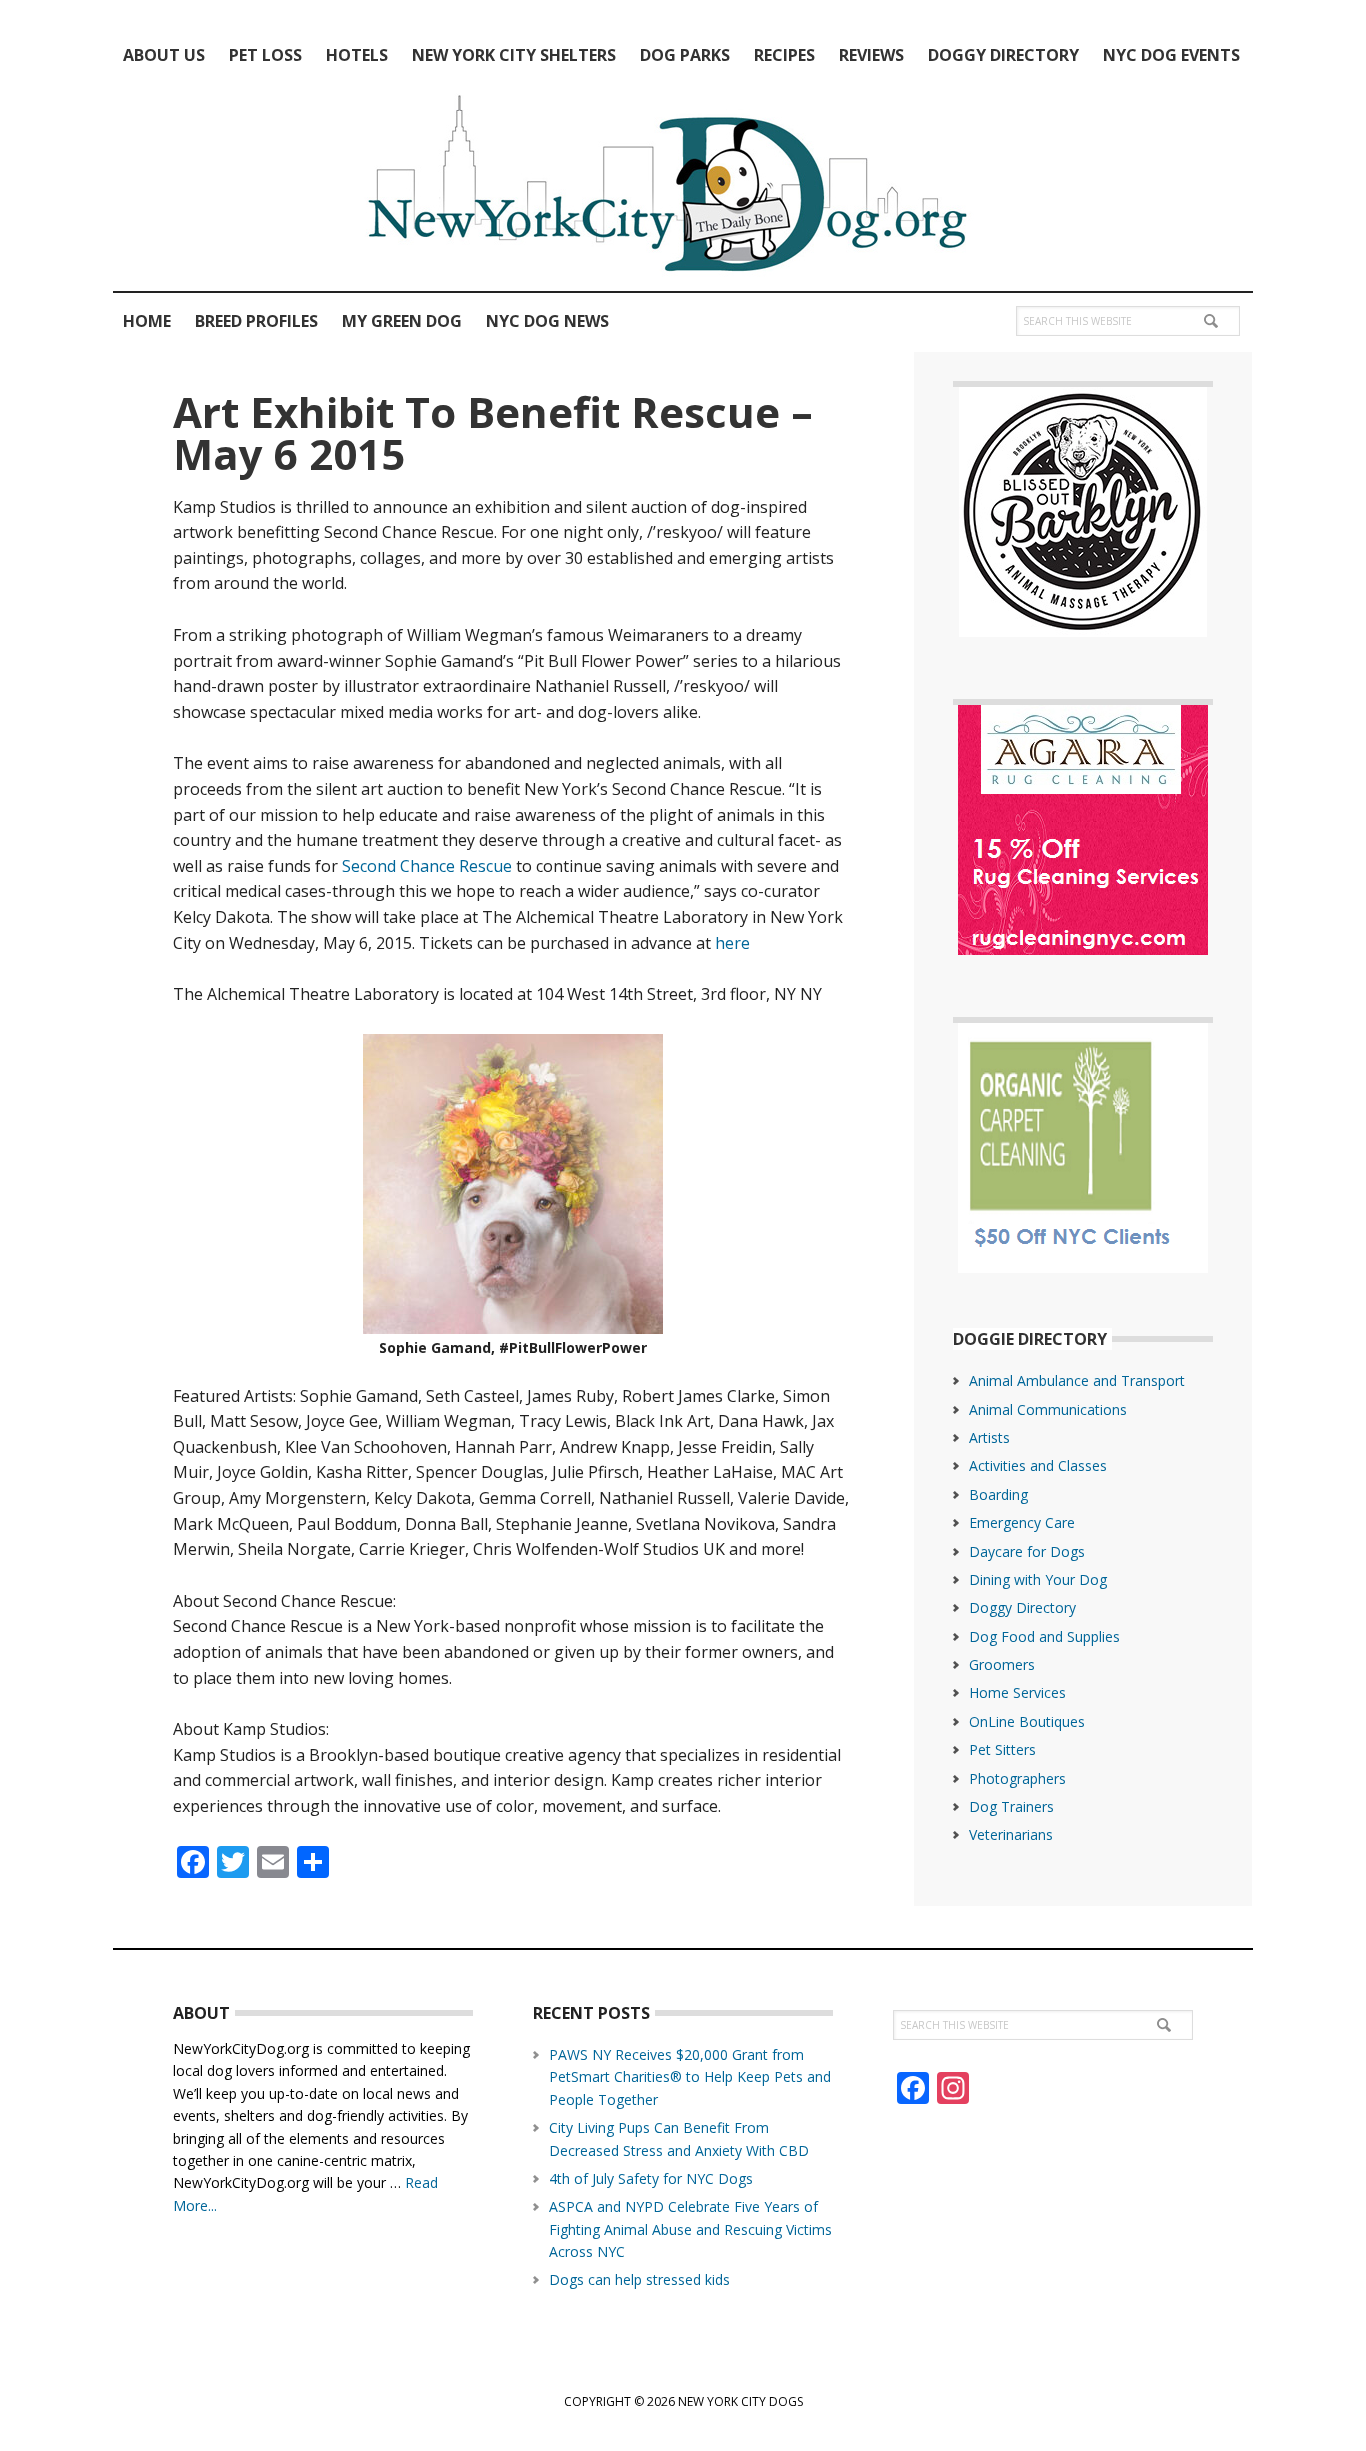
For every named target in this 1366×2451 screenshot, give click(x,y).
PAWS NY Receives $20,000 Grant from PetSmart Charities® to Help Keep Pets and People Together (690, 2077)
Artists (989, 1437)
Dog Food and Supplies (1044, 1636)
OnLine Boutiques (1027, 1721)
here (732, 943)
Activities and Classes (1038, 1465)
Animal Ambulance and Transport (1077, 1380)
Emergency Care (1022, 1522)
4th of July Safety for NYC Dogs (651, 2178)
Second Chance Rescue (427, 866)
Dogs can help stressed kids (639, 2279)
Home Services (1017, 1692)
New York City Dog (683, 188)
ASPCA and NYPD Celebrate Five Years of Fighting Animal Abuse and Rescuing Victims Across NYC (690, 2229)
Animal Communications (1048, 1409)
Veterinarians (1011, 1834)
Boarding (998, 1494)
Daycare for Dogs (1027, 1551)
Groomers (1002, 1664)
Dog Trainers (1011, 1806)
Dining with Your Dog (1038, 1579)
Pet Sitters (1002, 1749)
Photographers (1017, 1778)
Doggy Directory (1022, 1607)
